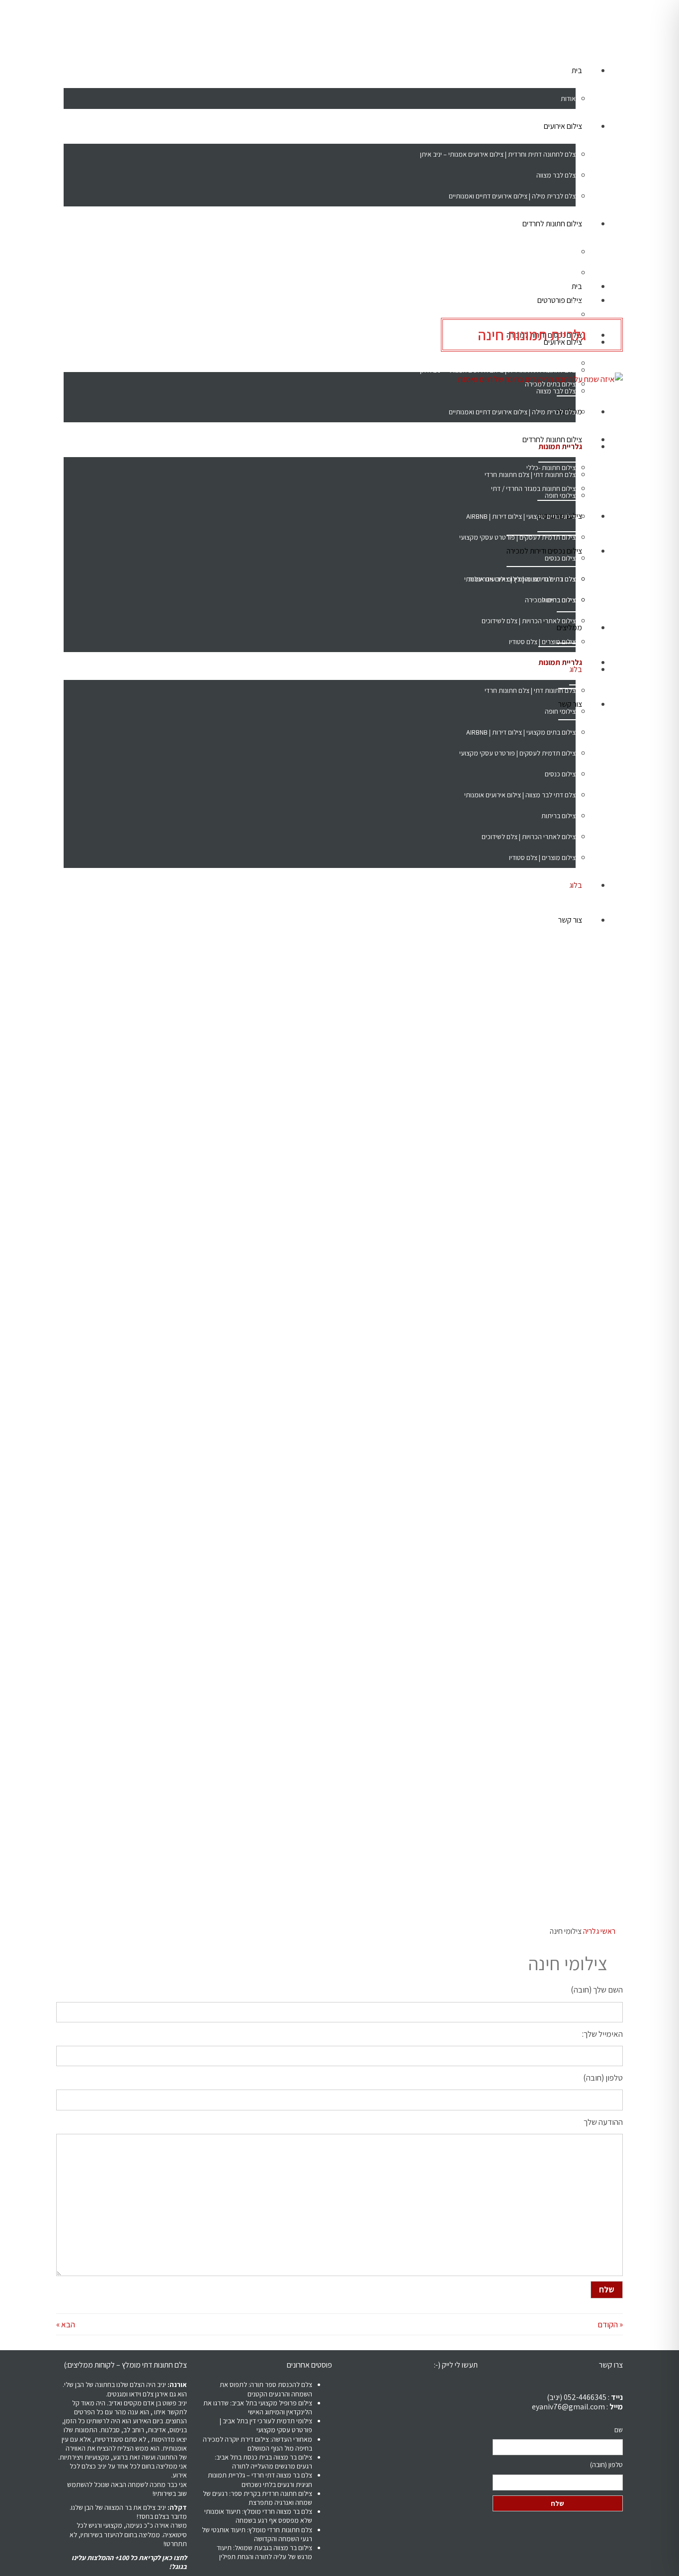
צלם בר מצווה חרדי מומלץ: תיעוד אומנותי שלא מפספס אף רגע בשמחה (258, 2516)
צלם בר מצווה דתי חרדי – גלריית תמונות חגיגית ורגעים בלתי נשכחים (260, 2480)
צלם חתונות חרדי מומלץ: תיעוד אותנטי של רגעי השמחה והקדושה (257, 2534)
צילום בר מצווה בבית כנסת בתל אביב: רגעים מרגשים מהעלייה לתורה (263, 2462)
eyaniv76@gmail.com (568, 2407)
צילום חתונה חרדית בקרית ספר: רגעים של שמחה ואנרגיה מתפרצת (257, 2498)
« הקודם (610, 2324)
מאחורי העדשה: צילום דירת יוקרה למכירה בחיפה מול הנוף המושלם (257, 2444)
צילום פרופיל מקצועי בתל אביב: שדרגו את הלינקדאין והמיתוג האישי (258, 2407)
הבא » (66, 2324)
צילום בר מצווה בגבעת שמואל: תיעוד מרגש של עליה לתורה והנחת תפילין (264, 2552)
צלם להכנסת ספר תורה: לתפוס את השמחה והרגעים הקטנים (266, 2389)
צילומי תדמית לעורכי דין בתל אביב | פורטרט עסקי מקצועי (266, 2425)
